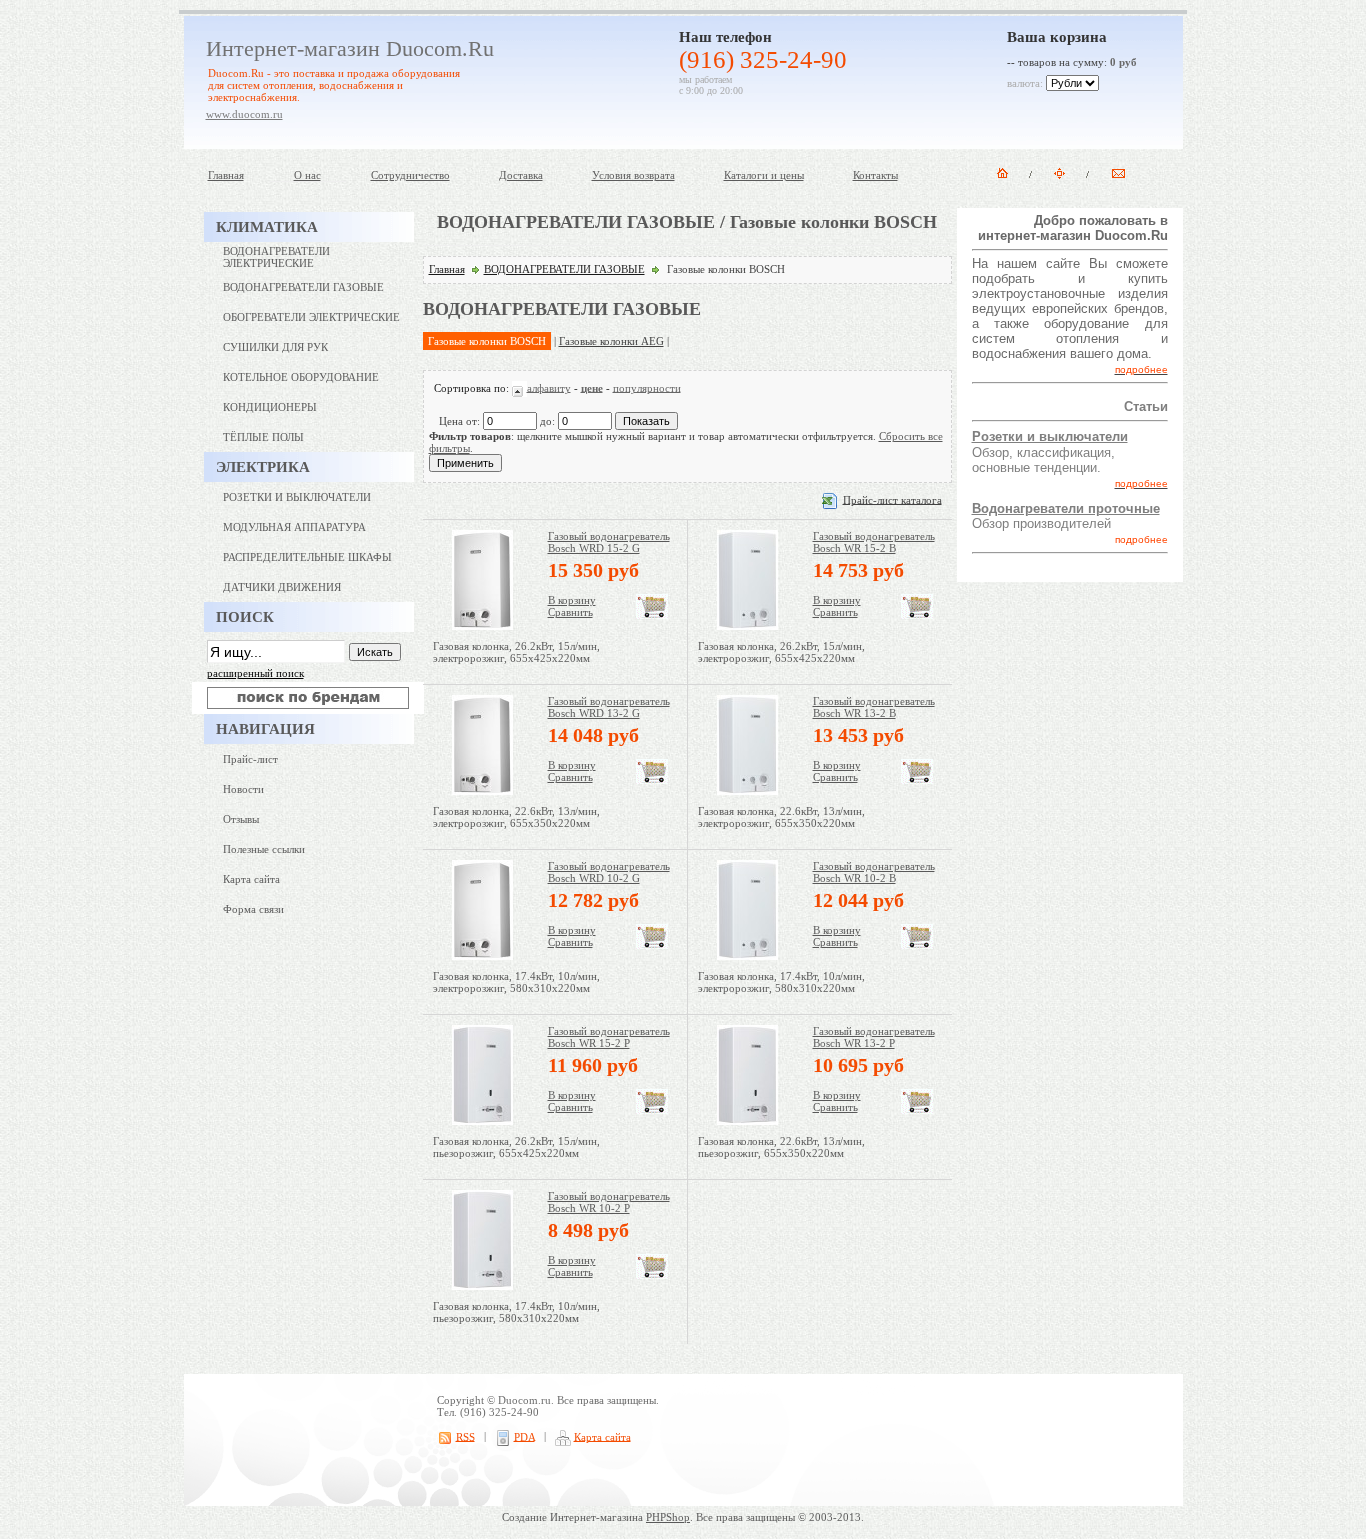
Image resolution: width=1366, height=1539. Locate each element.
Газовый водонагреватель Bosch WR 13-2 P (874, 1037)
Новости (243, 789)
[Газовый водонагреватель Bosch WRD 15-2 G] (482, 626)
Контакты (875, 175)
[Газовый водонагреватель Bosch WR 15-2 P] (482, 1121)
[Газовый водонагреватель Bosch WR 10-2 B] (747, 956)
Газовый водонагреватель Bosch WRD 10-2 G (609, 872)
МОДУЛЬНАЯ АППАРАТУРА (294, 527)
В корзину (572, 600)
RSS (465, 1436)
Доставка (521, 175)
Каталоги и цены (764, 175)
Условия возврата (633, 175)
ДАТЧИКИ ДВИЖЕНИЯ (282, 587)
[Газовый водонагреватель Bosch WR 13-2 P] (747, 1121)
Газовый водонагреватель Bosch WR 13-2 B (874, 707)
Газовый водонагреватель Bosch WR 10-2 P (609, 1202)
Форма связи (253, 909)
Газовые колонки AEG (611, 341)
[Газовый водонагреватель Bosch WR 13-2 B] (747, 791)
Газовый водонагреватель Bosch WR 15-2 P (609, 1037)
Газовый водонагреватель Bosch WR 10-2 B (874, 872)
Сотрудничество (410, 175)
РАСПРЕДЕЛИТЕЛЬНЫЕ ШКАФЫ (307, 557)
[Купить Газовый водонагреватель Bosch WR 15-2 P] (652, 1110)
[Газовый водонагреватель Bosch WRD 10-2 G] (482, 956)
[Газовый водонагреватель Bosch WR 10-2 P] (482, 1286)
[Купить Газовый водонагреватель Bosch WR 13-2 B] (917, 780)
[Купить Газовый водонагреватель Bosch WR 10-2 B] (917, 945)
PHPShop (668, 1517)
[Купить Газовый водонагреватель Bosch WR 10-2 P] (652, 1275)
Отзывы (241, 819)
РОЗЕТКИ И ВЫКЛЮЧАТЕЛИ (297, 497)
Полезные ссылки (264, 849)
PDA (524, 1436)
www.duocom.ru (244, 114)
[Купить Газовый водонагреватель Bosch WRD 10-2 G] (652, 945)
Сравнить (570, 612)
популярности (647, 387)
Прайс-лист (250, 759)
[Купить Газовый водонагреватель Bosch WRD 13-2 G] (652, 780)
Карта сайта (251, 879)
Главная (226, 175)
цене (592, 387)
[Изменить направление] (519, 387)
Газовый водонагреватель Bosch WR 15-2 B (874, 542)
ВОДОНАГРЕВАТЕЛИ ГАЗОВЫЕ (564, 269)
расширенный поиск (255, 673)
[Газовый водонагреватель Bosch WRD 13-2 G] (482, 791)
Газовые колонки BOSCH (487, 341)
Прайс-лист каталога (892, 499)
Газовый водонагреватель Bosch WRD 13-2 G (609, 707)
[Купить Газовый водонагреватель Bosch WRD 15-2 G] (652, 615)
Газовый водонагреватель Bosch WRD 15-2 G (609, 542)
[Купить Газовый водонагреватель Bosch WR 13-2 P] (917, 1110)
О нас (307, 175)
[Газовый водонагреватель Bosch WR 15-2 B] (747, 626)
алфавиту (549, 387)
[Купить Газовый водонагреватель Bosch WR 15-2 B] (917, 615)
